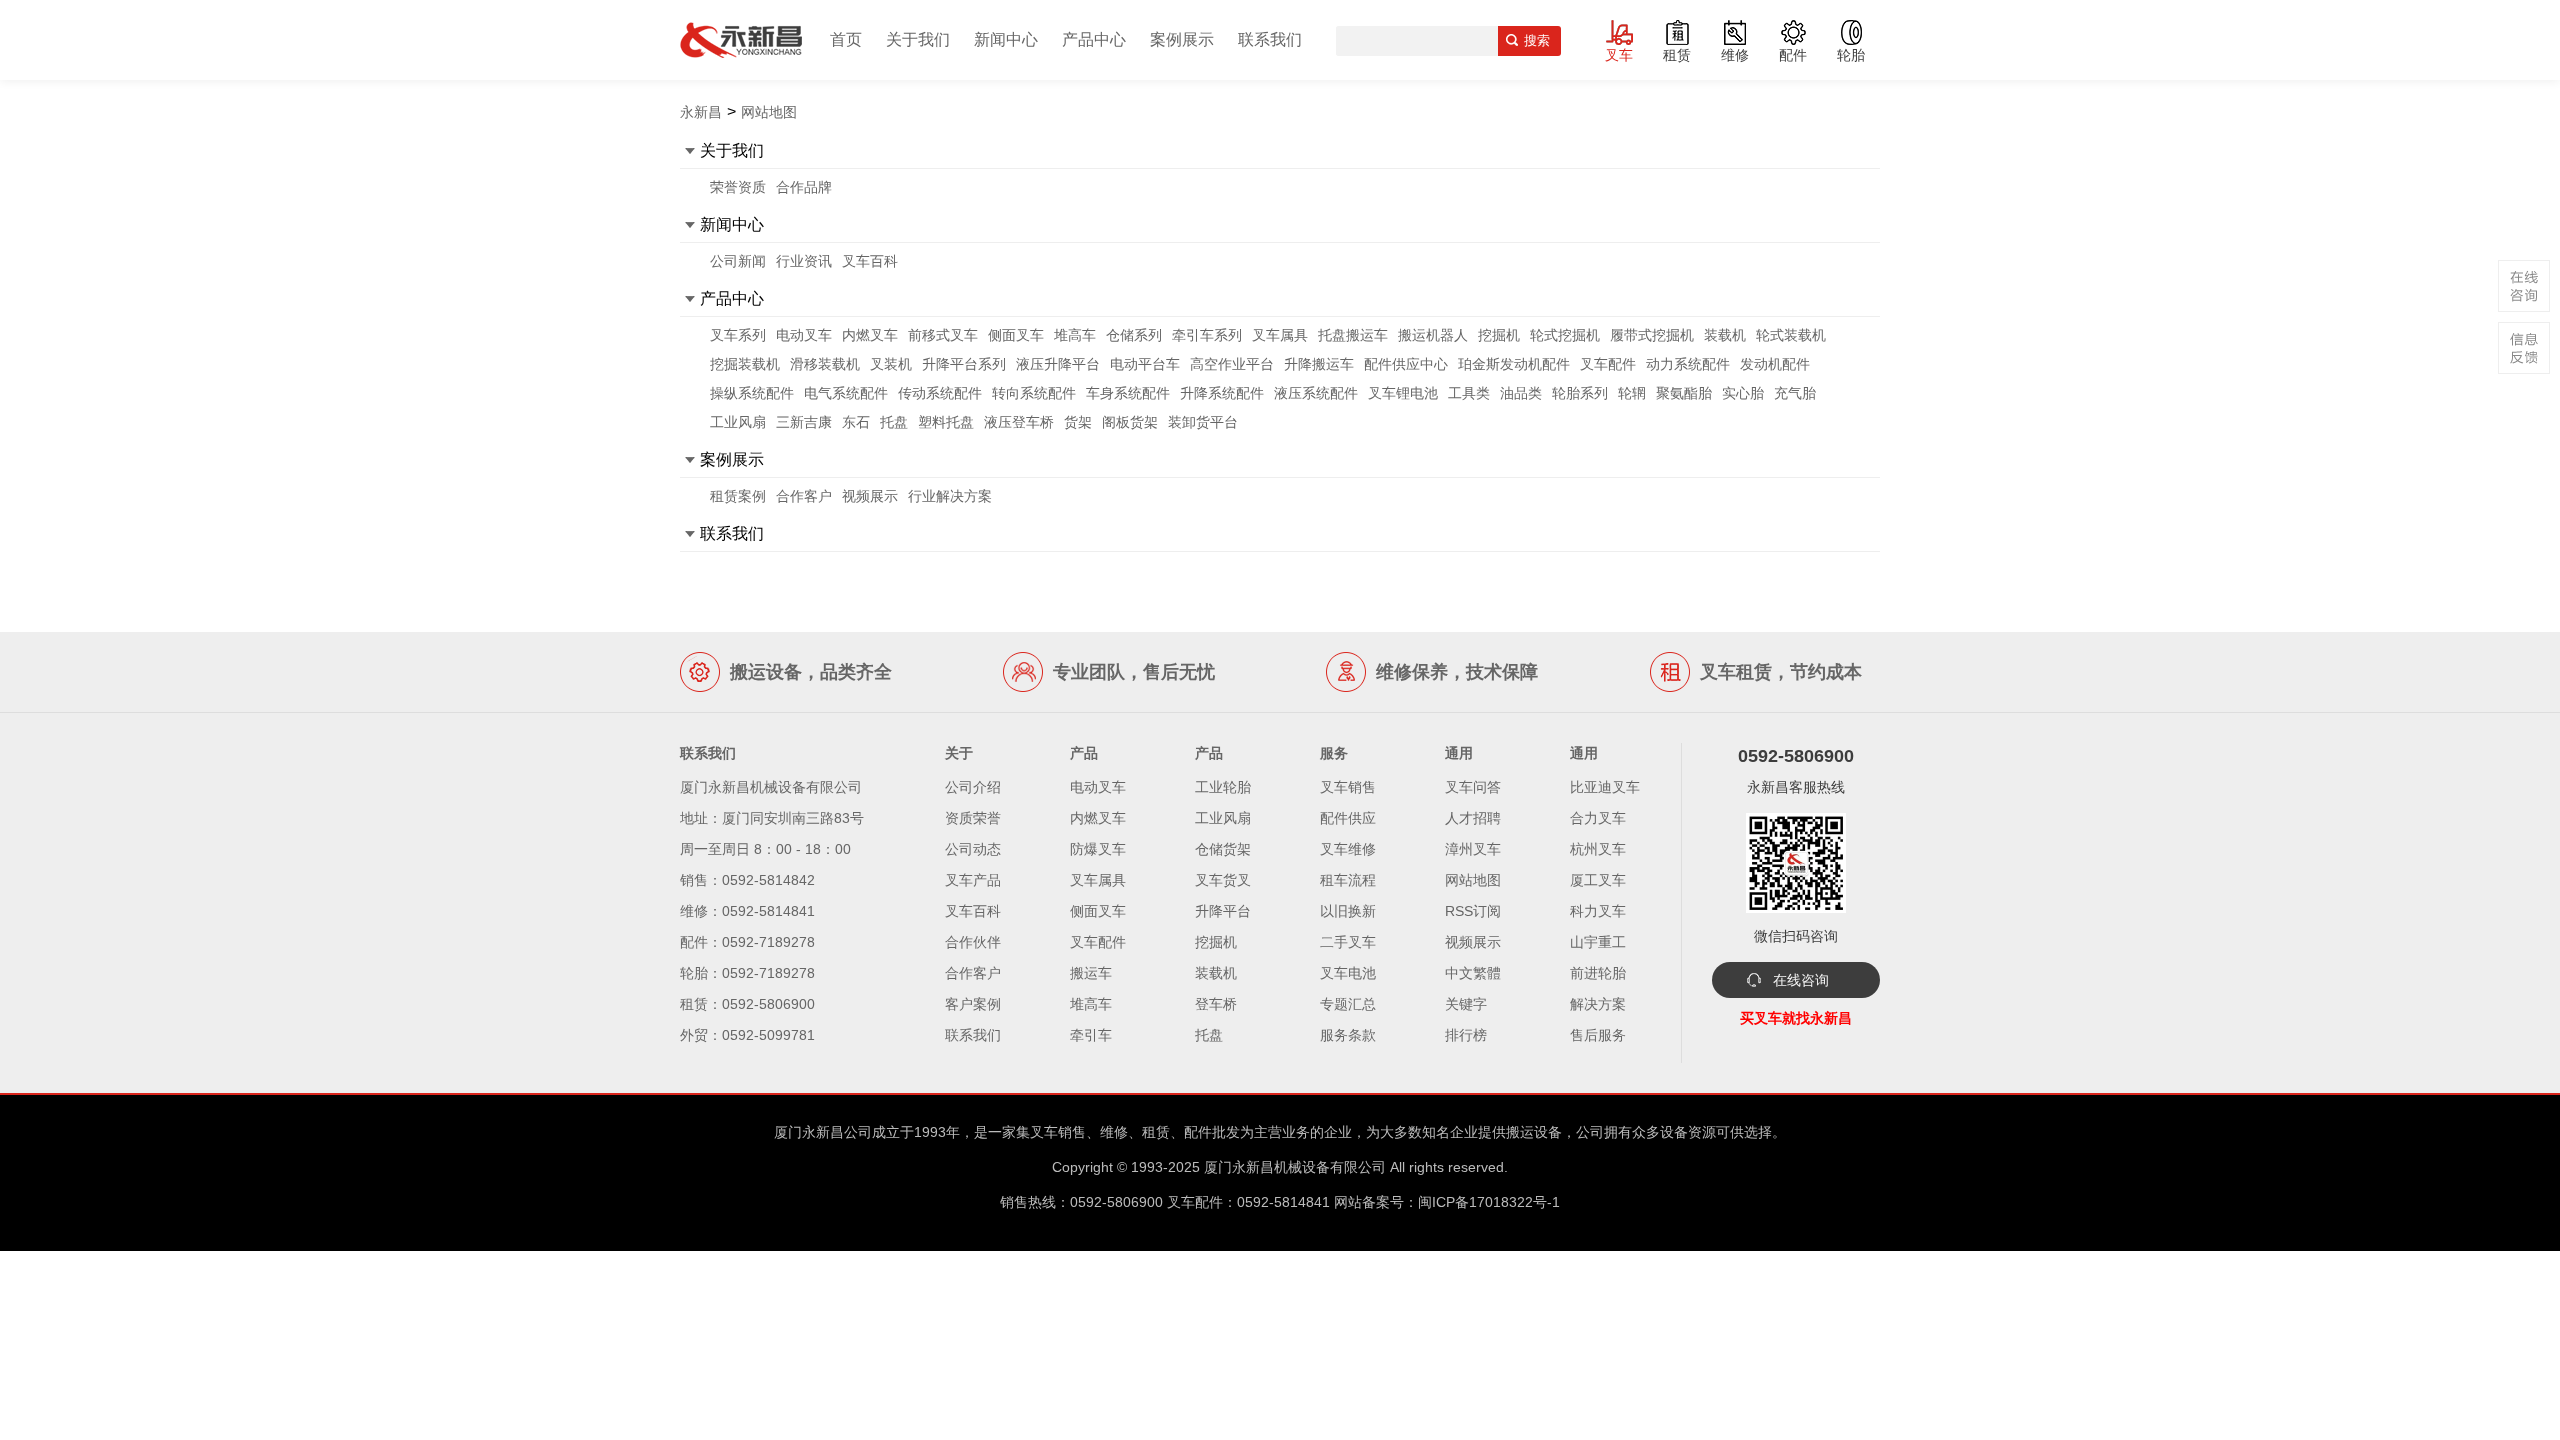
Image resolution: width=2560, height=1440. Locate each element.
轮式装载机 (1791, 335)
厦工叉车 (1598, 880)
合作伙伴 (973, 942)
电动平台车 (1145, 364)
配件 (1793, 55)
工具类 (1469, 393)
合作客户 (804, 496)
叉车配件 (1608, 364)
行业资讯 (804, 261)
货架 (1078, 422)
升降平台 (1223, 911)
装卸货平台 (1203, 422)
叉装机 (891, 364)
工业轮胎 (1223, 787)
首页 (846, 39)
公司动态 (973, 849)
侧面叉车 (1016, 335)
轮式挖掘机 (1565, 335)
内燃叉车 (870, 335)
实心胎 (1743, 393)
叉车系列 (738, 335)
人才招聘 (1473, 818)
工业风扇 (738, 422)
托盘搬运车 (1353, 335)
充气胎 (1795, 393)
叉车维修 (1348, 849)
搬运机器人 (1433, 335)
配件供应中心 (1406, 364)
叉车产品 (973, 880)
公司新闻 (738, 261)
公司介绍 (973, 787)
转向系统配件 (1034, 393)
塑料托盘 (946, 422)
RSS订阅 (1473, 911)
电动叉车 (804, 335)
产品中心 (1094, 39)
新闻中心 (1006, 39)
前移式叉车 (943, 335)
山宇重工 (1598, 942)
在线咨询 (1801, 980)
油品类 (1521, 393)
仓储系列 (1134, 335)
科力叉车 (1598, 911)
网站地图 (1473, 880)
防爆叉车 (1098, 849)
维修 (1735, 55)
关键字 (1466, 1004)
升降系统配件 (1222, 393)
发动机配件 (1775, 364)
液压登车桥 (1019, 422)
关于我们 (918, 39)
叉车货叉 (1223, 880)
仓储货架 (1223, 849)
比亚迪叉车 (1605, 787)
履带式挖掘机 (1652, 335)
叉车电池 (1348, 973)
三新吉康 (804, 422)
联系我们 (1270, 39)
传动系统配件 (940, 393)
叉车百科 (870, 261)
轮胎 (1851, 55)
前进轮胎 (1598, 973)
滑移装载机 (825, 364)
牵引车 (1091, 1035)
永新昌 (701, 112)
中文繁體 (1473, 973)
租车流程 (1348, 880)
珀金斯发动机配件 (1514, 364)
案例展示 (1182, 39)
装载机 (1725, 335)
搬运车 (1091, 973)
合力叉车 (1598, 818)
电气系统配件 (846, 393)
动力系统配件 (1688, 364)
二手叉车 (1348, 942)
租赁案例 (738, 496)
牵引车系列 (1207, 335)
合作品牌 (804, 187)
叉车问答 (1473, 787)
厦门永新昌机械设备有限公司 (1295, 1167)
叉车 (1619, 55)
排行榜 (1466, 1035)
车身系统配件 (1128, 393)
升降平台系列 (964, 364)
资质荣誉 (973, 818)
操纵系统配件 (752, 393)
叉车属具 (1280, 335)
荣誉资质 (738, 187)
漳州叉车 (1473, 849)
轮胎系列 (1580, 393)
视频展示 (870, 496)
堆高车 (1075, 335)
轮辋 (1632, 393)
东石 (856, 422)
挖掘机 (1499, 335)
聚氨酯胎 (1684, 393)
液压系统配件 (1316, 393)
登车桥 (1216, 1004)
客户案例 (973, 1004)
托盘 (894, 422)
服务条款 (1348, 1035)
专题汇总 (1348, 1004)
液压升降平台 (1058, 364)
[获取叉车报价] (2524, 348)
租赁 (1677, 55)
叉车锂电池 (1403, 393)
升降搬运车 (1319, 364)
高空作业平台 (1232, 364)
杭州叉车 (1598, 849)
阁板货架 (1130, 422)
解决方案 (1598, 1004)
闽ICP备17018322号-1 (1489, 1202)
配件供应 (1348, 818)
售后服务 (1598, 1035)
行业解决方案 (950, 496)
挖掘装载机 (745, 364)
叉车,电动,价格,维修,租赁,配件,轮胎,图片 (741, 40)
